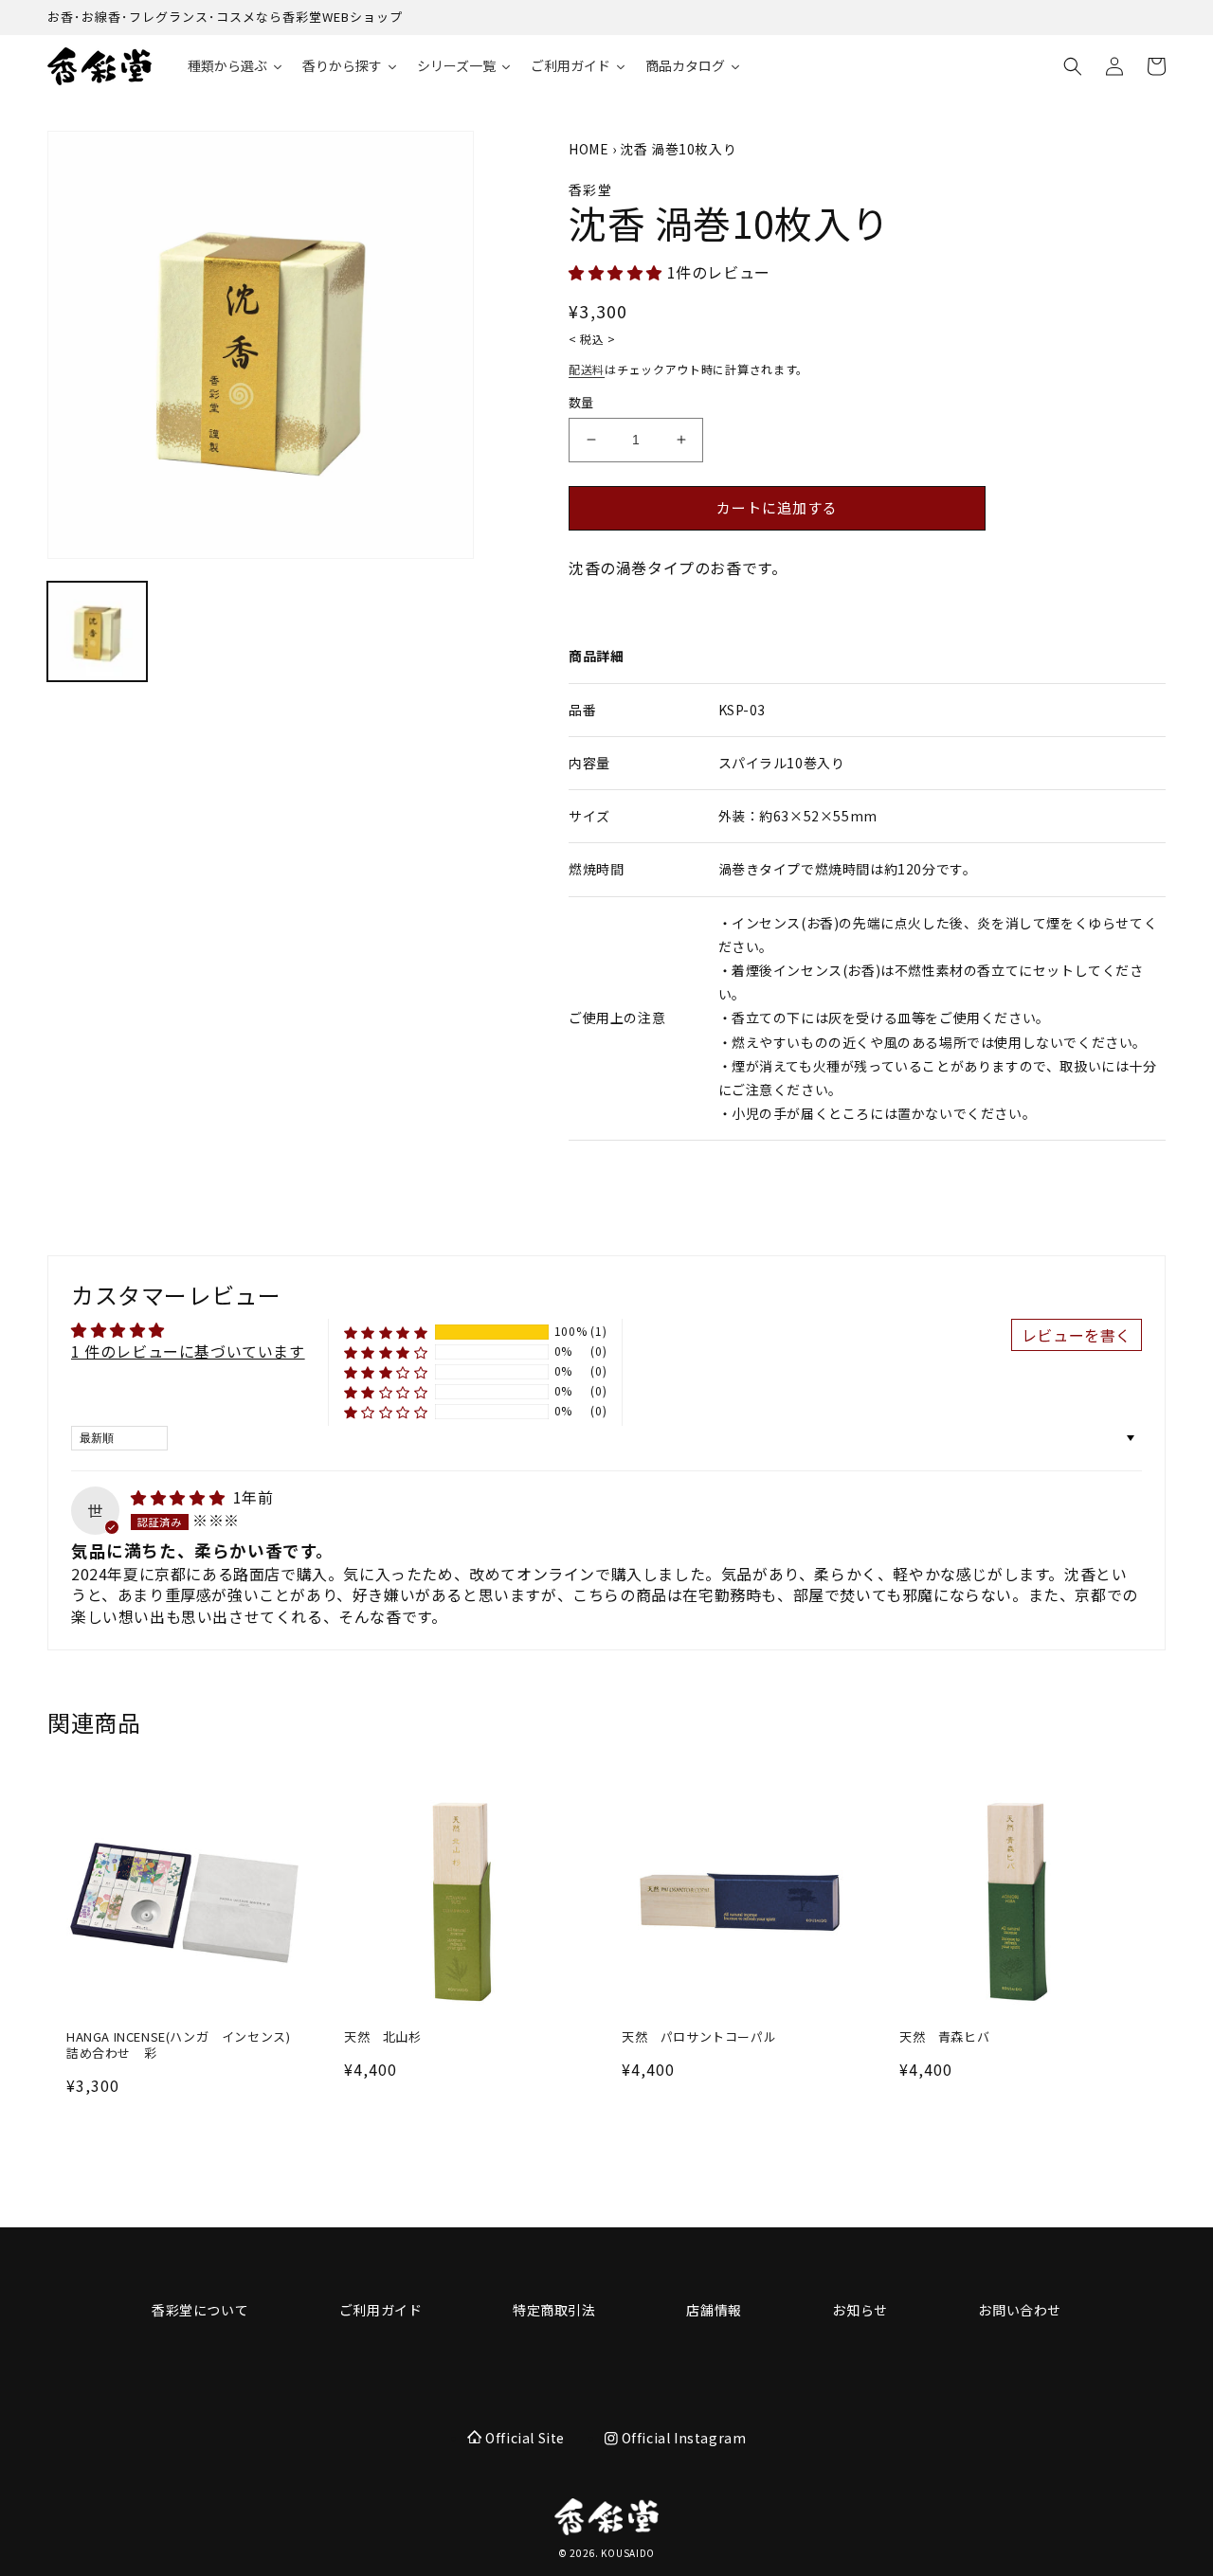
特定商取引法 (554, 2310)
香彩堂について (200, 2310)
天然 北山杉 (383, 2037)
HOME (588, 149)
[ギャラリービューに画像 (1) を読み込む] (97, 631)
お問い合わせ (1020, 2310)
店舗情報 (714, 2310)
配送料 (587, 369)
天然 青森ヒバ (944, 2037)
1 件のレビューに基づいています (188, 1351)
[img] (180, 1497)
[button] (1073, 66)
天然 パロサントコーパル (699, 2037)
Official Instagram (682, 2438)
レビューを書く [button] (1077, 1335)
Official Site (525, 2438)
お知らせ (860, 2310)
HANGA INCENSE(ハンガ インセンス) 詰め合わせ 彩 (184, 2045)
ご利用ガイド (381, 2310)
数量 (581, 402)
